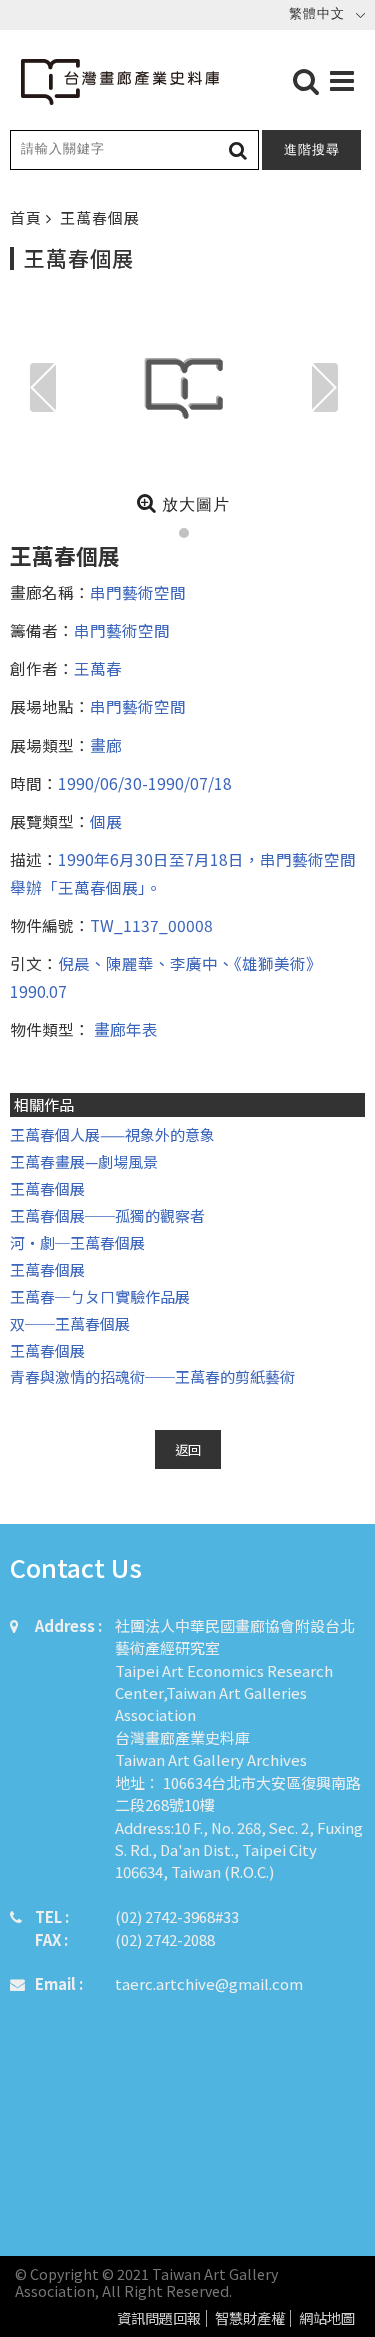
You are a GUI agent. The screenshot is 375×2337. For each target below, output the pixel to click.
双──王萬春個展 (70, 1323)
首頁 (28, 217)
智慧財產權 (250, 2318)
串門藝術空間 (138, 592)
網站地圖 (327, 2318)
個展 (106, 821)
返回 (188, 1449)
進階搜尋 (312, 149)
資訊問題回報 (159, 2318)
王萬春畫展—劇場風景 (84, 1161)
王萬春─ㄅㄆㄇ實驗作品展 (100, 1296)
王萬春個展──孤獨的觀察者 (107, 1215)
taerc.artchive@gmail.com (209, 1983)
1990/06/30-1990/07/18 (145, 783)
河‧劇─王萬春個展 (77, 1242)
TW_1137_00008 (151, 925)
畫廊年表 (124, 1029)
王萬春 (98, 668)
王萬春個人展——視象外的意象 (112, 1134)
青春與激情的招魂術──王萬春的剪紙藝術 (152, 1376)
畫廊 (106, 745)
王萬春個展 (47, 1188)
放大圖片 (193, 504)
